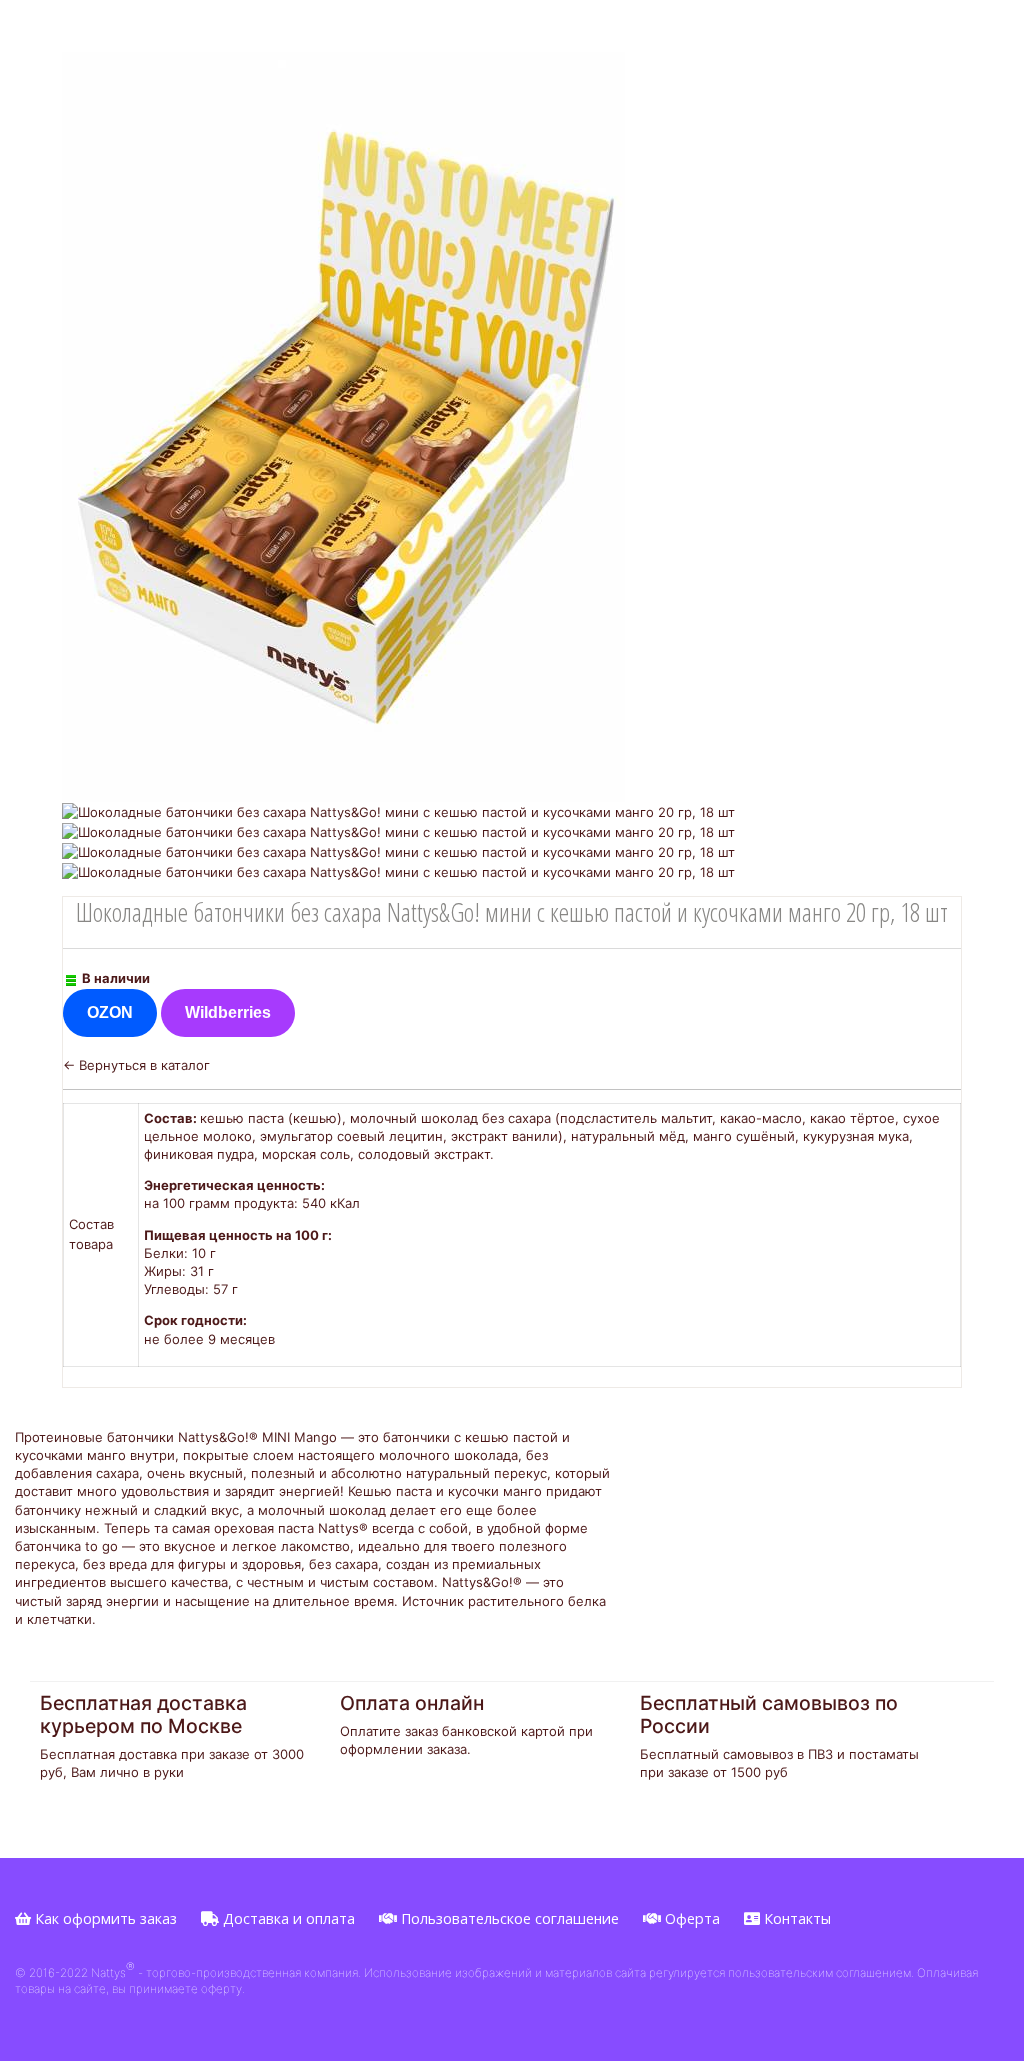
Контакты (795, 1918)
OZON (110, 1012)
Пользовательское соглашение (508, 1918)
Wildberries (228, 1012)
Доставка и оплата (287, 1918)
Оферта (690, 1918)
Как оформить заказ (104, 1918)
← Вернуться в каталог (136, 1065)
